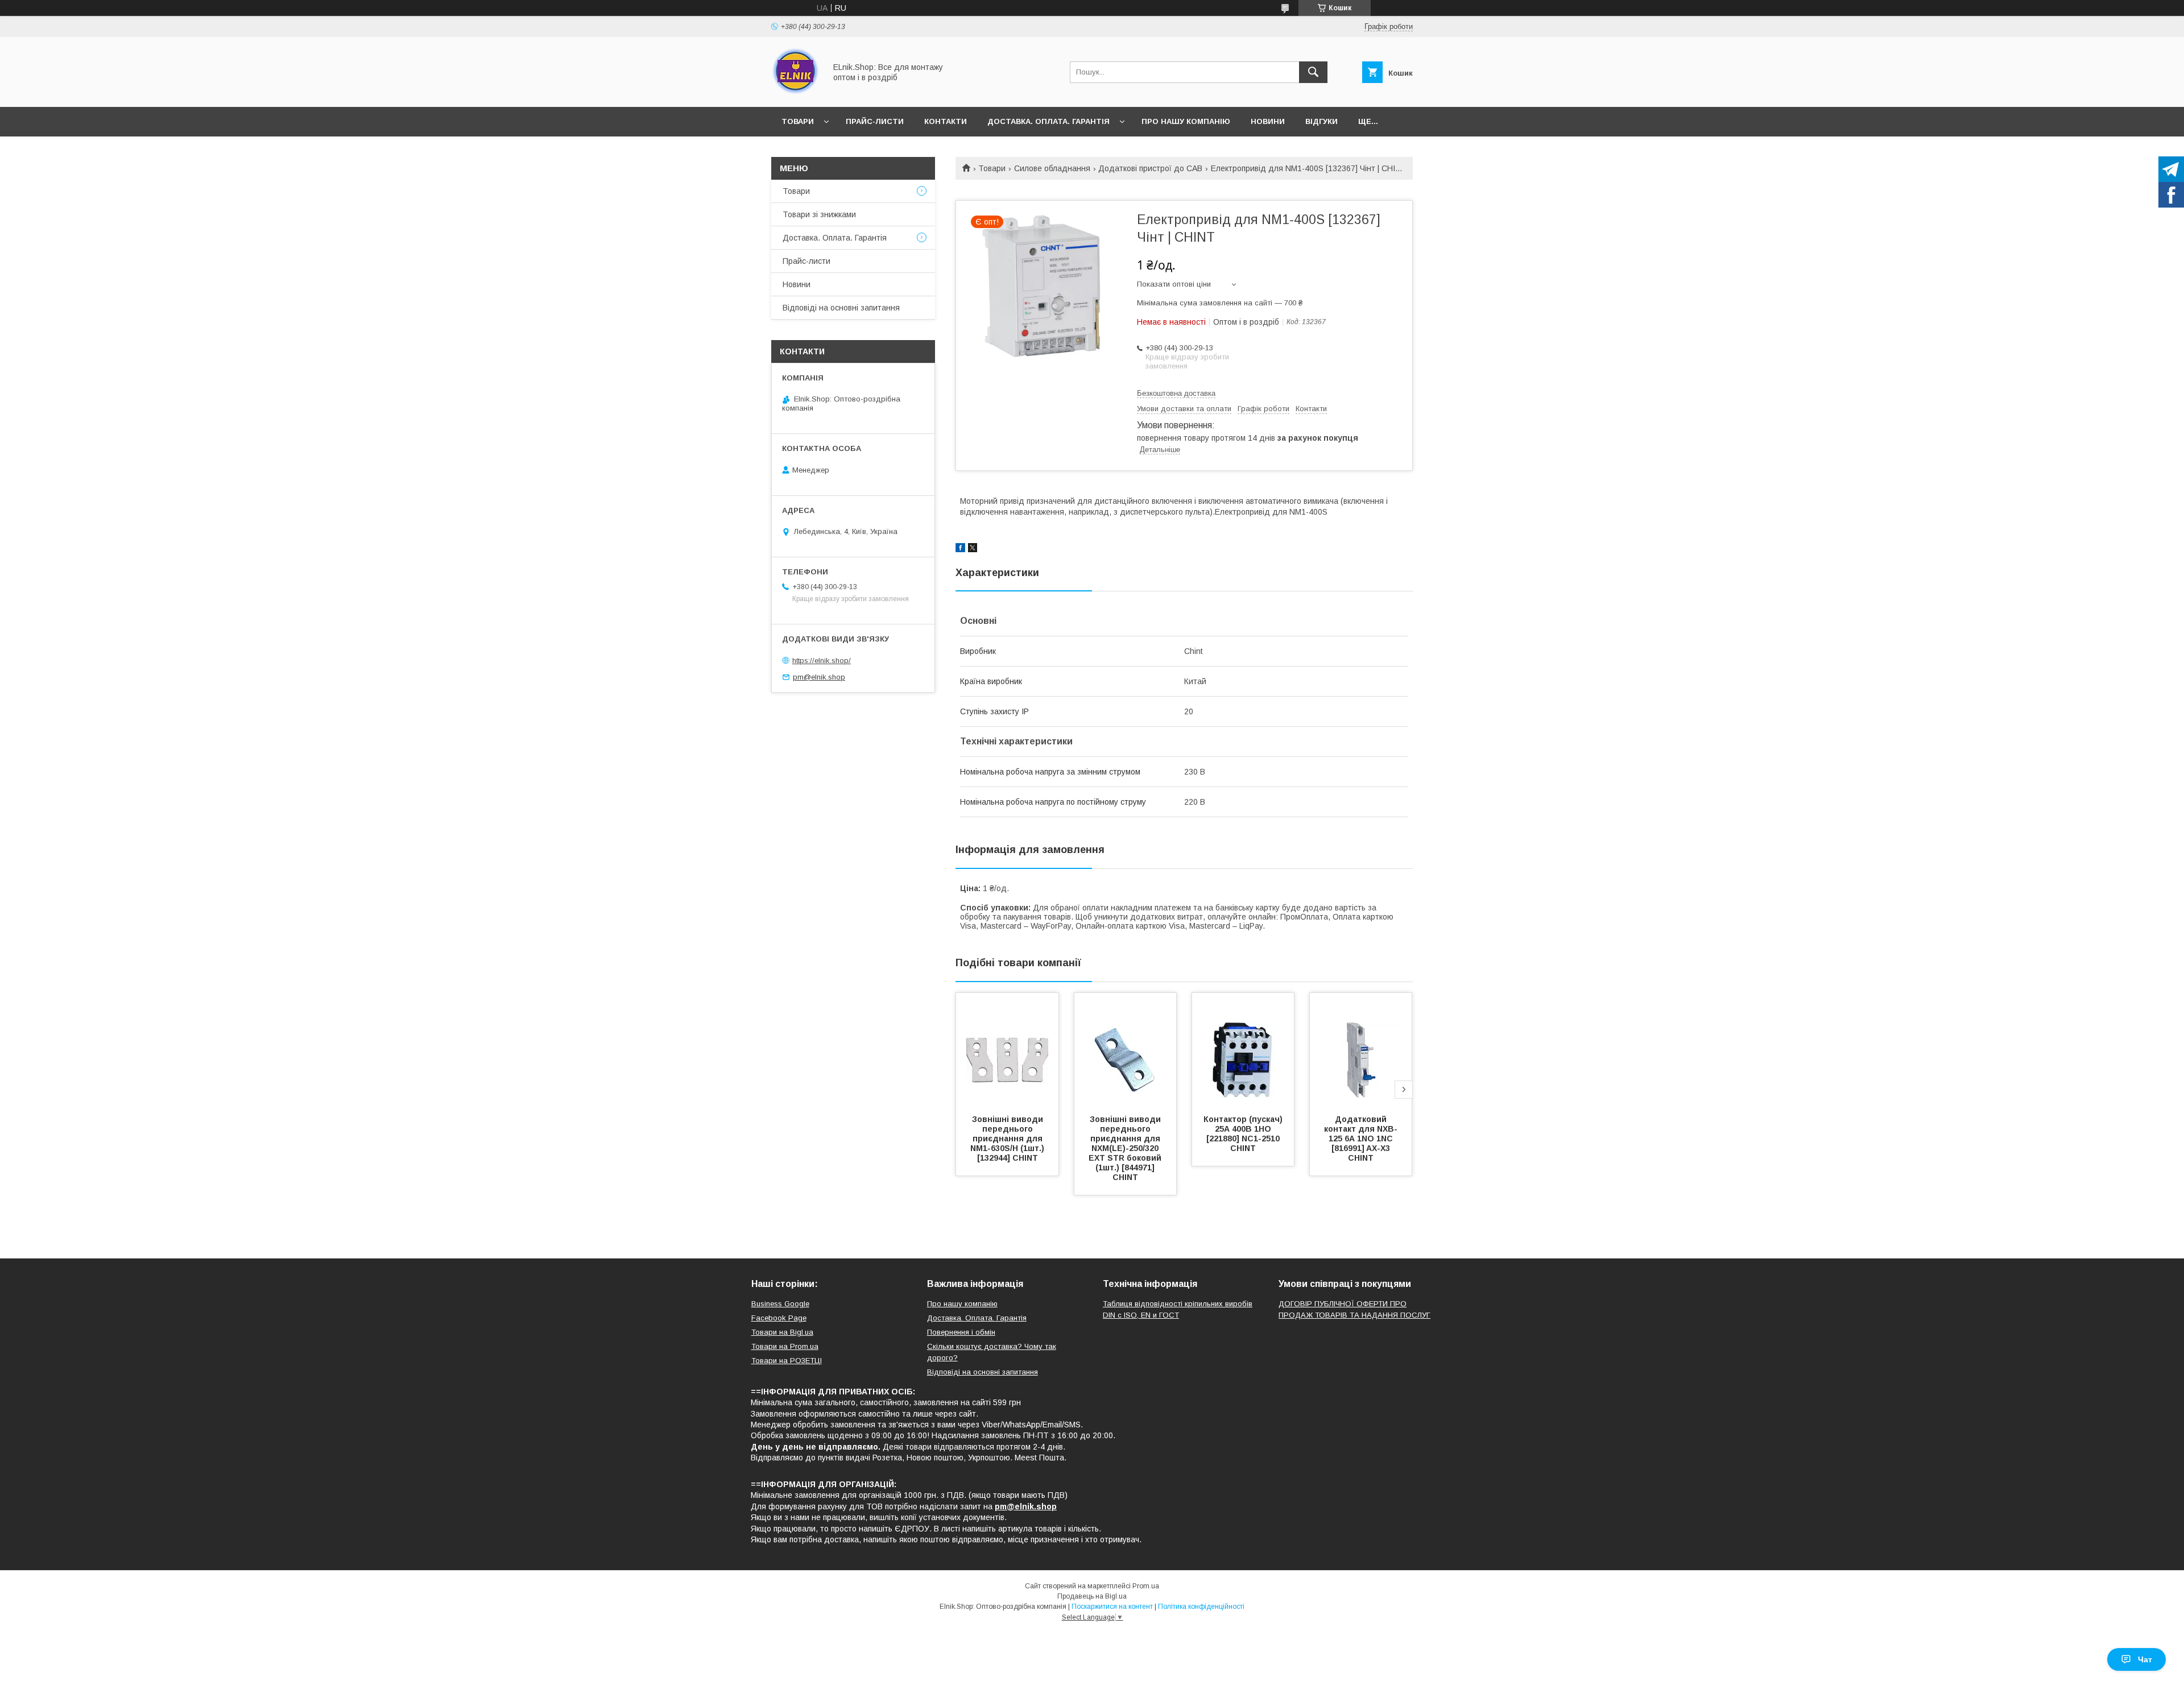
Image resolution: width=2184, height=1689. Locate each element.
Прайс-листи (875, 121)
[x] (973, 549)
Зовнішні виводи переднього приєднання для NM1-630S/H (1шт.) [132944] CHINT (1008, 1139)
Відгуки (1321, 121)
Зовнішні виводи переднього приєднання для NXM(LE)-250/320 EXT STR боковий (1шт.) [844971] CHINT (1126, 1148)
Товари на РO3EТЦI (787, 1361)
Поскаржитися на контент (1112, 1607)
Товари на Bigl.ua (782, 1332)
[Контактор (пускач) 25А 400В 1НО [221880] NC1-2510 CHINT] (1243, 1050)
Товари (798, 121)
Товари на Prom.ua (785, 1346)
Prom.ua (1146, 1586)
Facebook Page (779, 1318)
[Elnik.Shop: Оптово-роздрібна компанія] (795, 92)
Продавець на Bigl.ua (1092, 1596)
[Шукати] (1313, 72)
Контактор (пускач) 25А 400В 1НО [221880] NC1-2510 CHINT (1244, 1134)
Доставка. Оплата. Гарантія (1048, 121)
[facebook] (960, 549)
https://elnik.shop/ (822, 661)
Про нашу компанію (1186, 121)
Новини (1268, 121)
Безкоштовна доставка (1176, 393)
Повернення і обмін (961, 1332)
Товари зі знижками (819, 214)
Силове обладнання (1052, 168)
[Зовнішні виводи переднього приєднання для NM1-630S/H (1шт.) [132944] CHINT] (1007, 1050)
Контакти (946, 121)
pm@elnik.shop (819, 677)
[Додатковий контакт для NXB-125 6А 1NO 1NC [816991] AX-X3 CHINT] (1361, 1050)
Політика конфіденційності (1201, 1607)
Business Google (780, 1304)
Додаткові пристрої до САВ (1150, 168)
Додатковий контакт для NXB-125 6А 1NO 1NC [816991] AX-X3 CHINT (1361, 1139)
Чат (2145, 1659)
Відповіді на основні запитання (841, 308)
